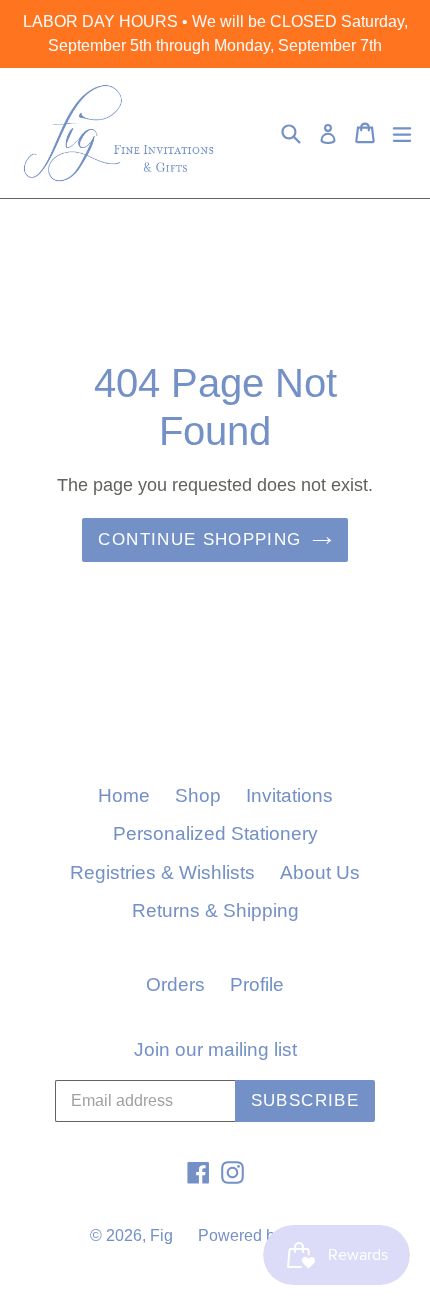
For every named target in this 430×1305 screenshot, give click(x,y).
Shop (198, 795)
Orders (175, 984)
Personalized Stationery (215, 833)
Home (124, 795)
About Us (320, 872)
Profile (257, 984)
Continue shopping (199, 539)
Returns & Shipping (215, 910)
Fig (161, 1235)
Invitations (289, 795)
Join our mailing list (215, 1049)
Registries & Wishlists (162, 872)
